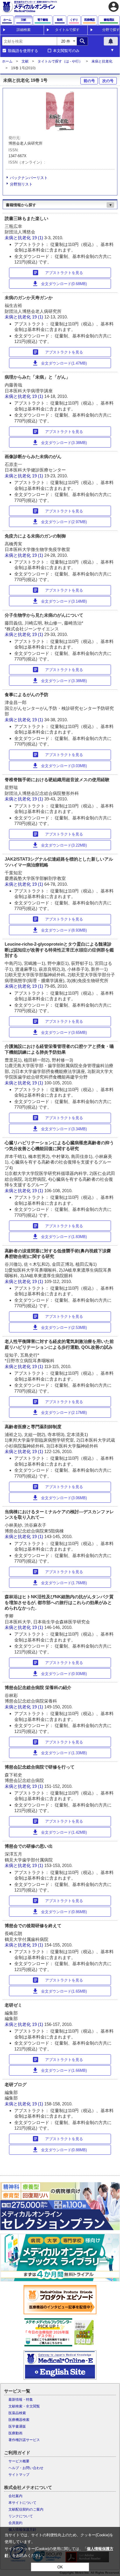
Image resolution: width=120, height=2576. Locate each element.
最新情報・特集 (21, 2400)
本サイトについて (22, 2503)
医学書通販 (17, 2426)
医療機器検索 (19, 2420)
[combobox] (29, 41)
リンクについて (21, 2516)
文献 (25, 61)
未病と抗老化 (102, 61)
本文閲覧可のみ (66, 51)
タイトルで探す (67, 30)
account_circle (114, 7)
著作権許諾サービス (24, 2440)
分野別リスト (21, 184)
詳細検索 (24, 30)
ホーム (7, 61)
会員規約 (15, 2523)
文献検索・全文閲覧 (24, 2406)
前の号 (89, 81)
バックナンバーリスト (29, 178)
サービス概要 (19, 2461)
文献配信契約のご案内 (26, 2509)
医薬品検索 (17, 2413)
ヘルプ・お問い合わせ (26, 2468)
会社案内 (15, 2496)
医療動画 (15, 2433)
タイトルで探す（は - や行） (60, 61)
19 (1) (38, 238)
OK (60, 2567)
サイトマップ (19, 2475)
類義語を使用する (23, 51)
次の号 (108, 81)
